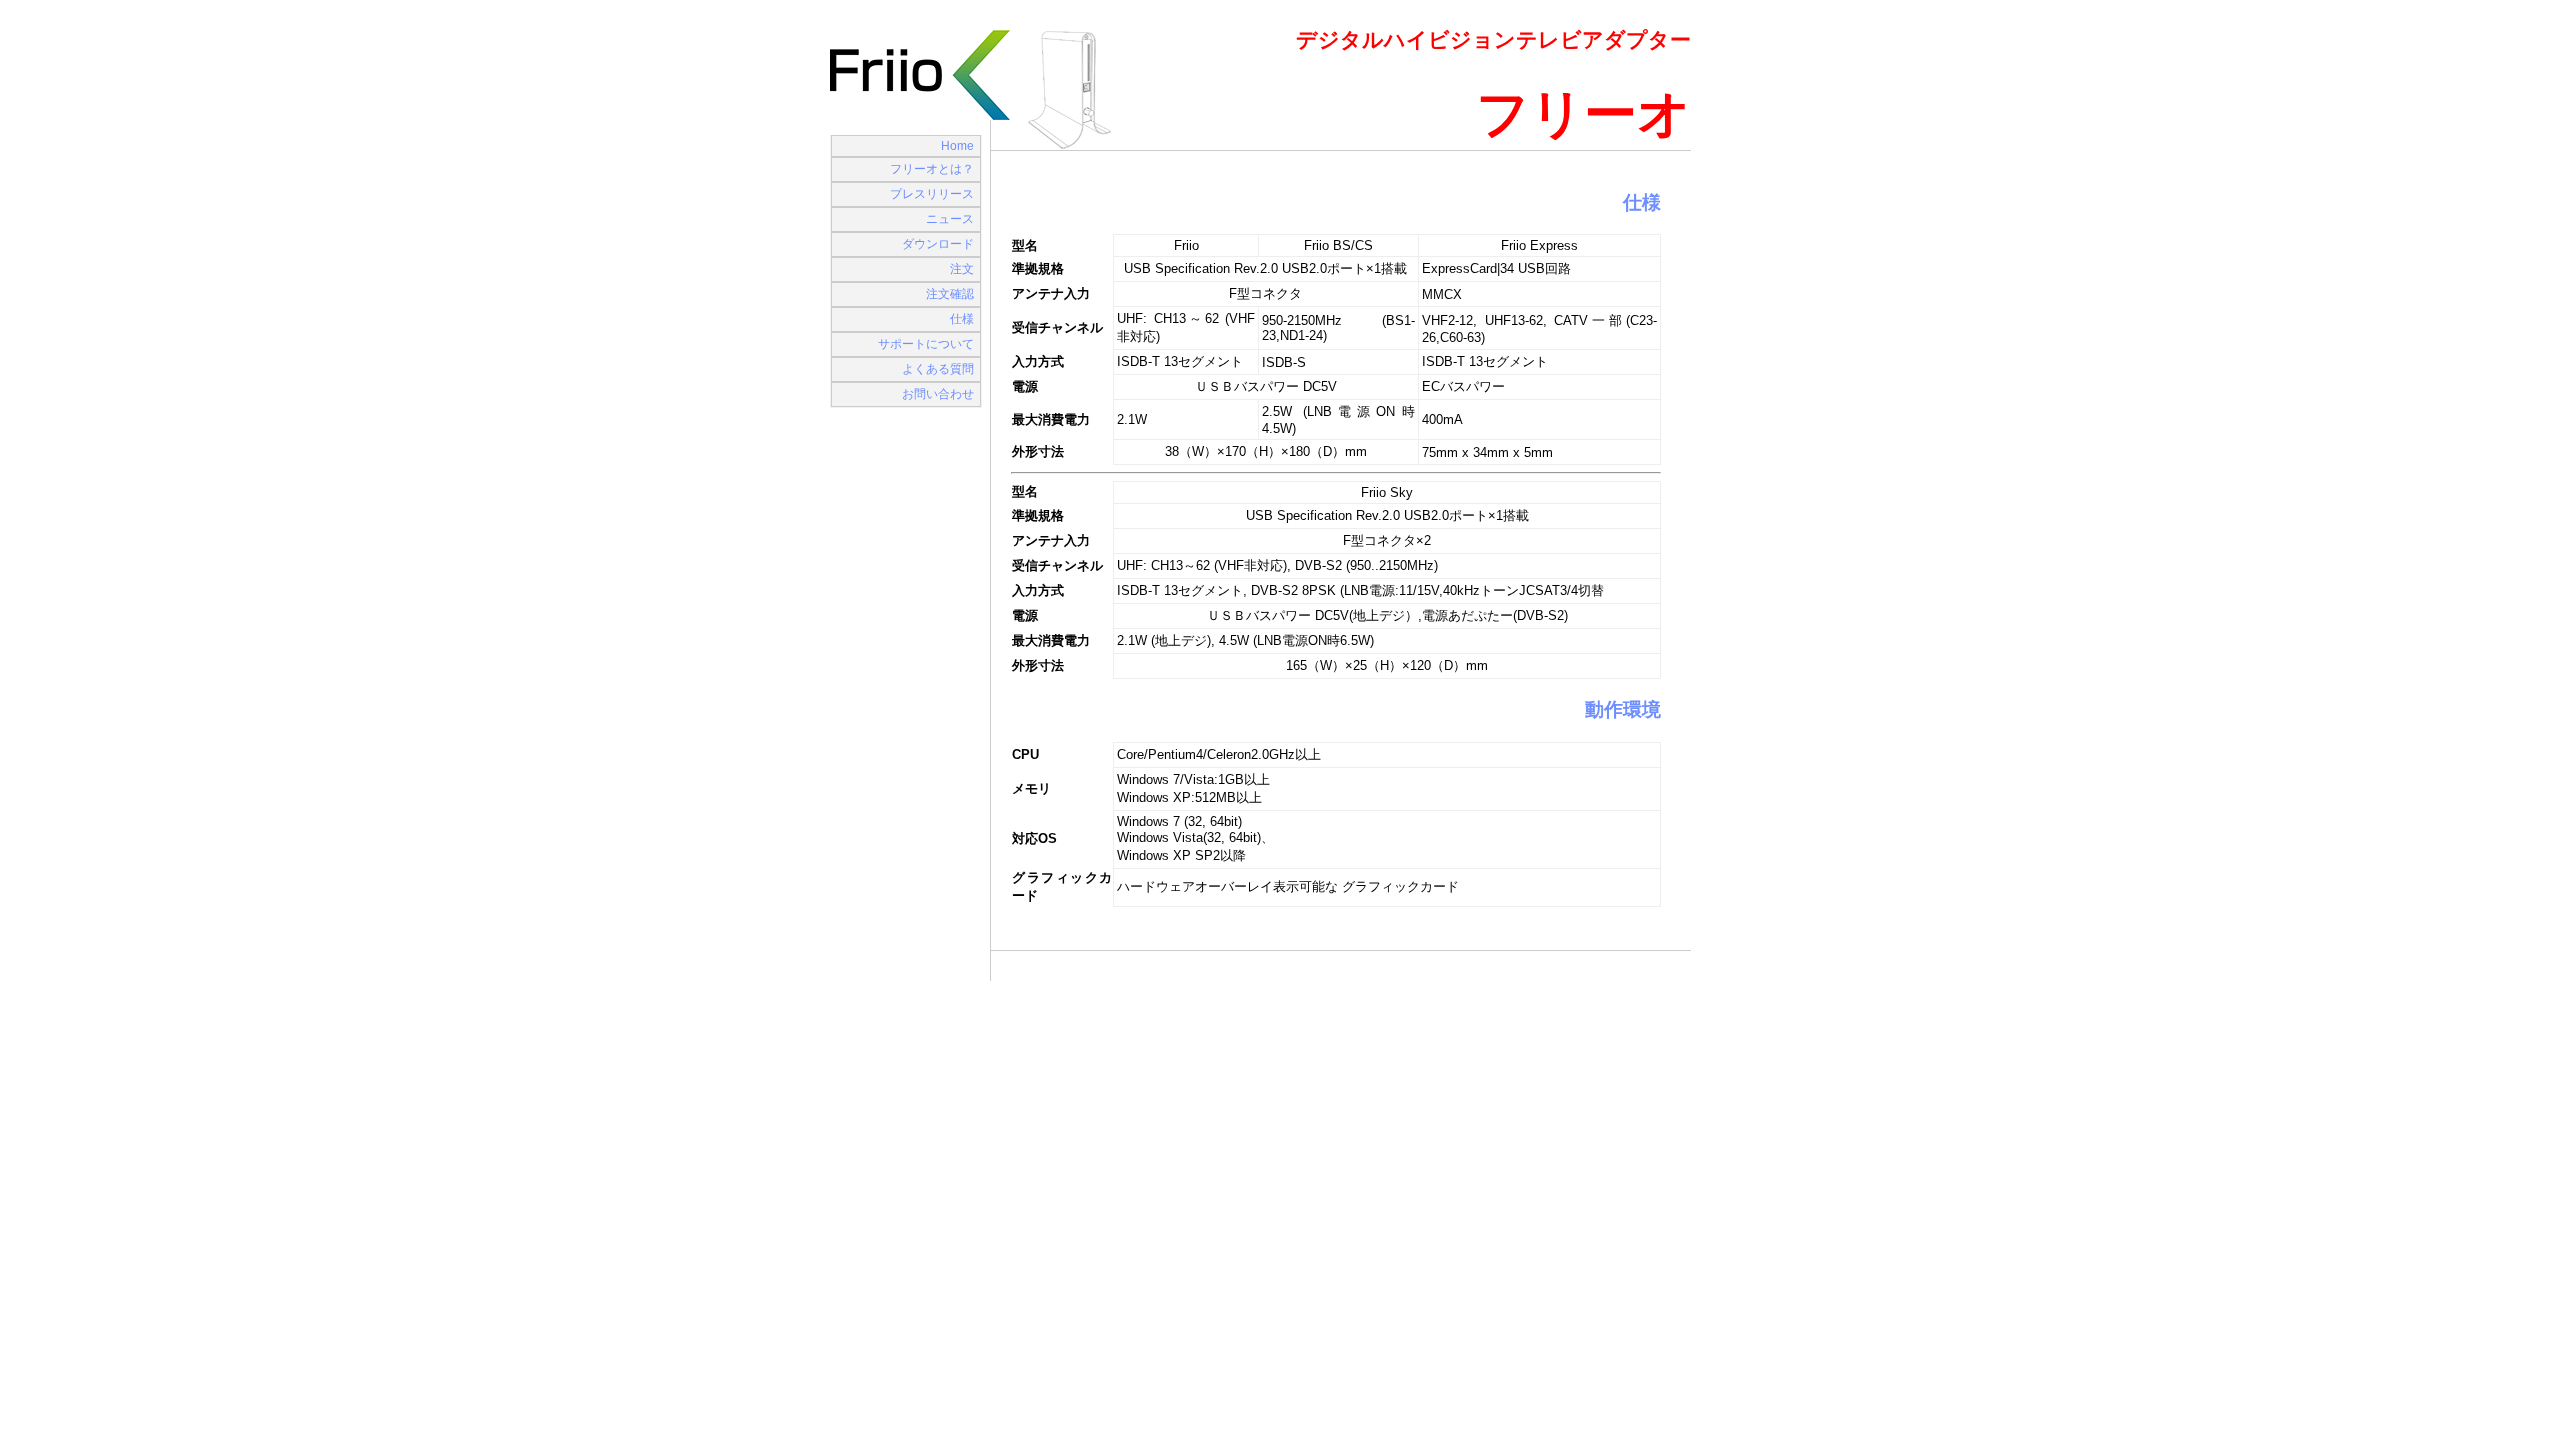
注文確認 (950, 294)
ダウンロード (938, 244)
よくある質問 (938, 369)
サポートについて (926, 344)
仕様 (962, 319)
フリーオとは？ (932, 169)
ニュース (950, 219)
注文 (962, 269)
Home (957, 146)
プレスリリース (932, 194)
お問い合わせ (938, 394)
